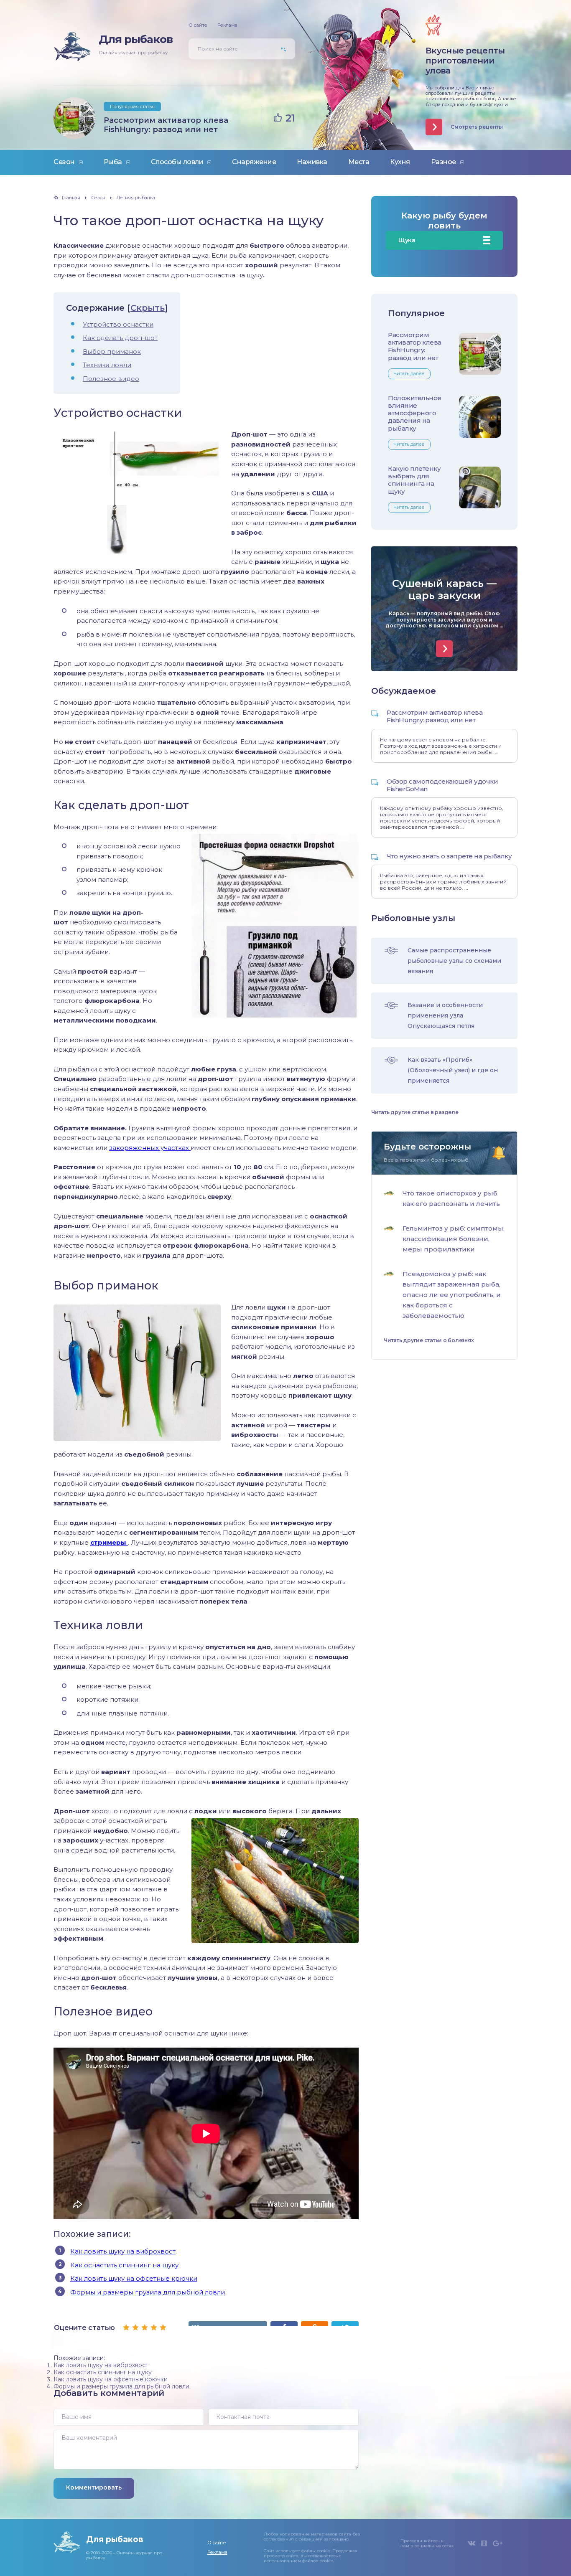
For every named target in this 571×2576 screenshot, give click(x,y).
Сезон (64, 162)
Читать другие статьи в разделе (415, 1112)
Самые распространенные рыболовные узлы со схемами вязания (454, 961)
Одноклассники (484, 2543)
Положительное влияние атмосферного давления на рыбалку (415, 413)
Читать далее (409, 373)
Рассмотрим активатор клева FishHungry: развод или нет (166, 125)
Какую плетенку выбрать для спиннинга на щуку (414, 480)
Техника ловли (107, 365)
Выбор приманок (112, 352)
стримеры (109, 1542)
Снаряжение (254, 162)
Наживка (312, 162)
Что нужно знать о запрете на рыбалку (449, 856)
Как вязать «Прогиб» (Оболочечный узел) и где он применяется (453, 1070)
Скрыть (148, 308)
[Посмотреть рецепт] (444, 649)
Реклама (227, 25)
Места (359, 162)
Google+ (498, 2543)
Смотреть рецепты (477, 127)
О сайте (198, 25)
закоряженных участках (150, 1148)
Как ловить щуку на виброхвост (123, 2251)
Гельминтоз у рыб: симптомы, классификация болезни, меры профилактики (454, 1239)
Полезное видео (111, 379)
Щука (407, 240)
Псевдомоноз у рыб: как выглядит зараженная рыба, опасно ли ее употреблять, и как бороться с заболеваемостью (452, 1295)
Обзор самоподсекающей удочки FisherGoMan (442, 785)
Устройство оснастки (118, 324)
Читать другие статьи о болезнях (429, 1340)
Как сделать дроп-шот (120, 338)
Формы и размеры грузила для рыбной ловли (148, 2292)
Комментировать (94, 2487)
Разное (444, 162)
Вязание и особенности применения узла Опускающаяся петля (445, 1015)
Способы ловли (177, 162)
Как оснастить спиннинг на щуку (124, 2265)
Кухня (400, 162)
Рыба (113, 162)
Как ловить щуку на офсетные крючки (134, 2278)
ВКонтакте (472, 2543)
